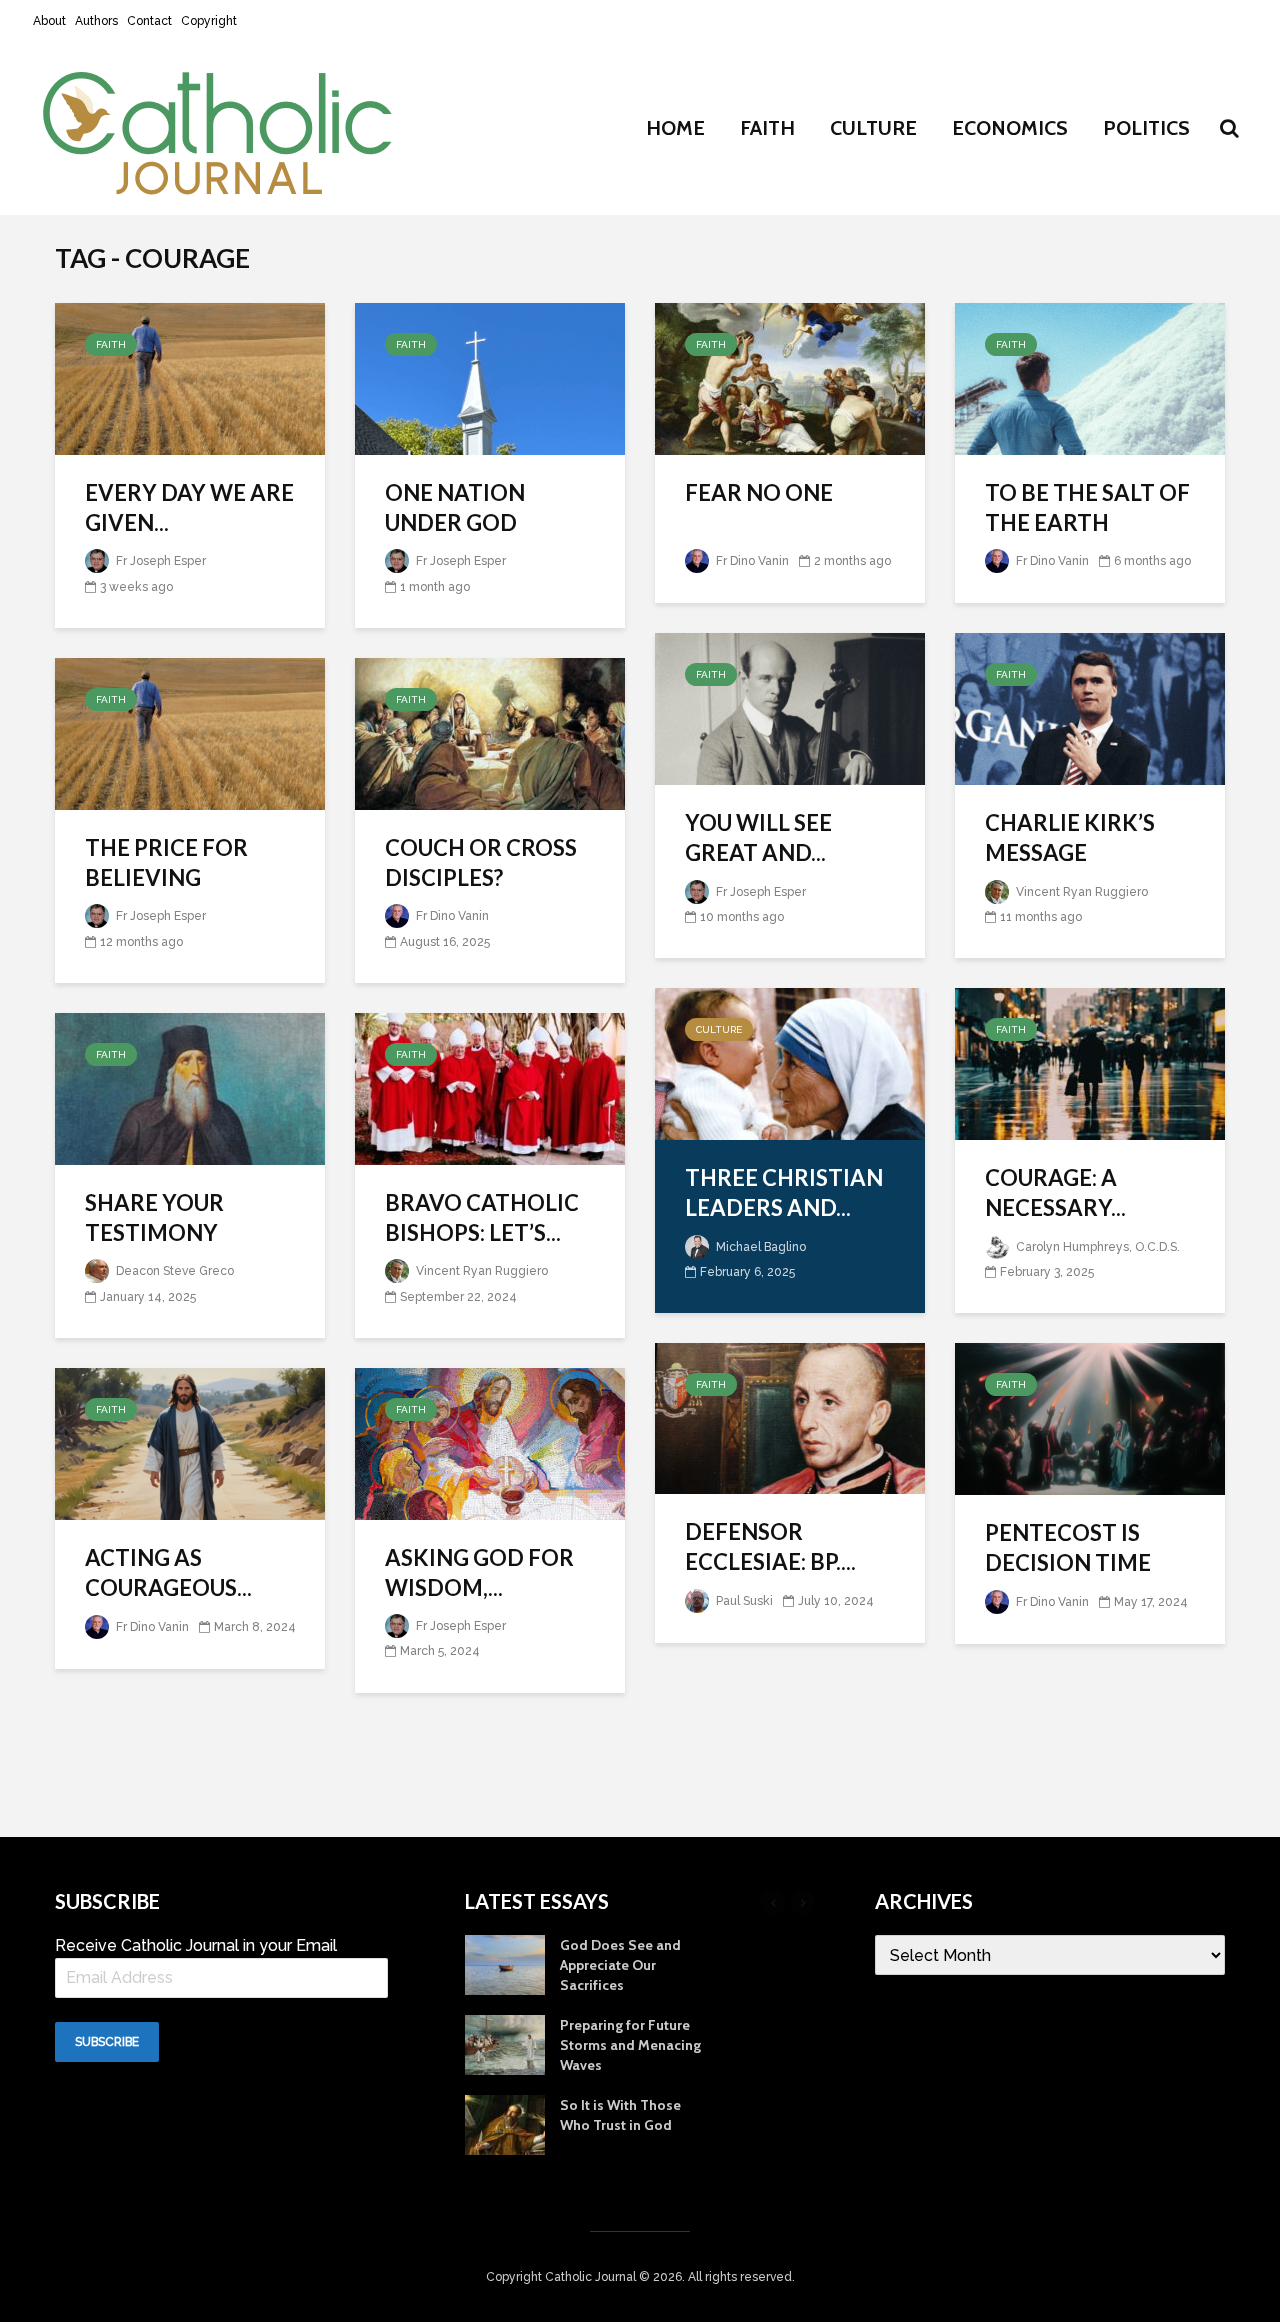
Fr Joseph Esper (159, 561)
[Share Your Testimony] (190, 1087)
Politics (1146, 128)
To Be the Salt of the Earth (1087, 507)
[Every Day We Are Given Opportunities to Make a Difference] (190, 377)
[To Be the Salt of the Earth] (1090, 377)
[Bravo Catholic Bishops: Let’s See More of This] (490, 1087)
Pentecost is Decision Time (1068, 1547)
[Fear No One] (790, 377)
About (49, 21)
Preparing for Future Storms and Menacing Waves (630, 2045)
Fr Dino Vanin (751, 561)
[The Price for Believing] (190, 732)
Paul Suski (743, 1601)
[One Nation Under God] (490, 377)
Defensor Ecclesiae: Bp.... (770, 1546)
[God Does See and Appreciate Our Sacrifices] (505, 1963)
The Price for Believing (166, 862)
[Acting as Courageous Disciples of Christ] (190, 1442)
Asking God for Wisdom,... (479, 1572)
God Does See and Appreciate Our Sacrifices (620, 1965)
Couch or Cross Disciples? (481, 862)
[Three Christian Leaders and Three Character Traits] (790, 1062)
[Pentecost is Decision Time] (1090, 1417)
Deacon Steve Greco (173, 1271)
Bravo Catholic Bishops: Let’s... (482, 1217)
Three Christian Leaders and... (784, 1192)
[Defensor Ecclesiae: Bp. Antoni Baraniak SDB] (790, 1417)
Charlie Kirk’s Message (1070, 837)
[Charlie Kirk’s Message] (1090, 707)
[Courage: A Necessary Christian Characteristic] (1090, 1062)
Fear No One (759, 492)
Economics (1010, 128)
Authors (96, 21)
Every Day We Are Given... (189, 507)
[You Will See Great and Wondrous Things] (790, 707)
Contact (149, 21)
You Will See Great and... (758, 837)
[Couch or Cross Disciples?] (490, 732)
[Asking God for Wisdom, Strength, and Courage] (490, 1442)
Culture (873, 128)
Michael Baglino (759, 1247)
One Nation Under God (455, 507)
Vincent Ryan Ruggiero (1080, 892)
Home (675, 128)
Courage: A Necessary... (1055, 1192)
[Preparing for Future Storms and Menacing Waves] (505, 2043)
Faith (767, 128)
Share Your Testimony (154, 1217)
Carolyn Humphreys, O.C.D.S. (1096, 1247)
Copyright (209, 21)
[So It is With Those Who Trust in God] (505, 2123)
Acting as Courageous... (168, 1572)
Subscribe (107, 2042)
